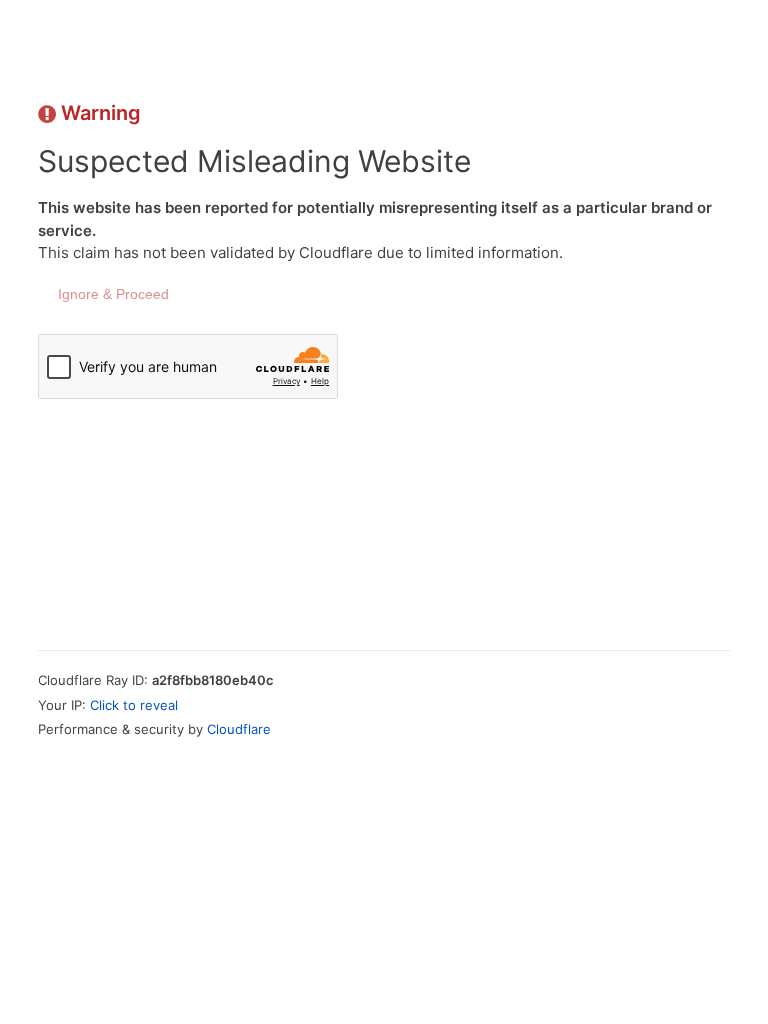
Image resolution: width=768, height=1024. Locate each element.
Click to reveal (134, 705)
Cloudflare (239, 729)
